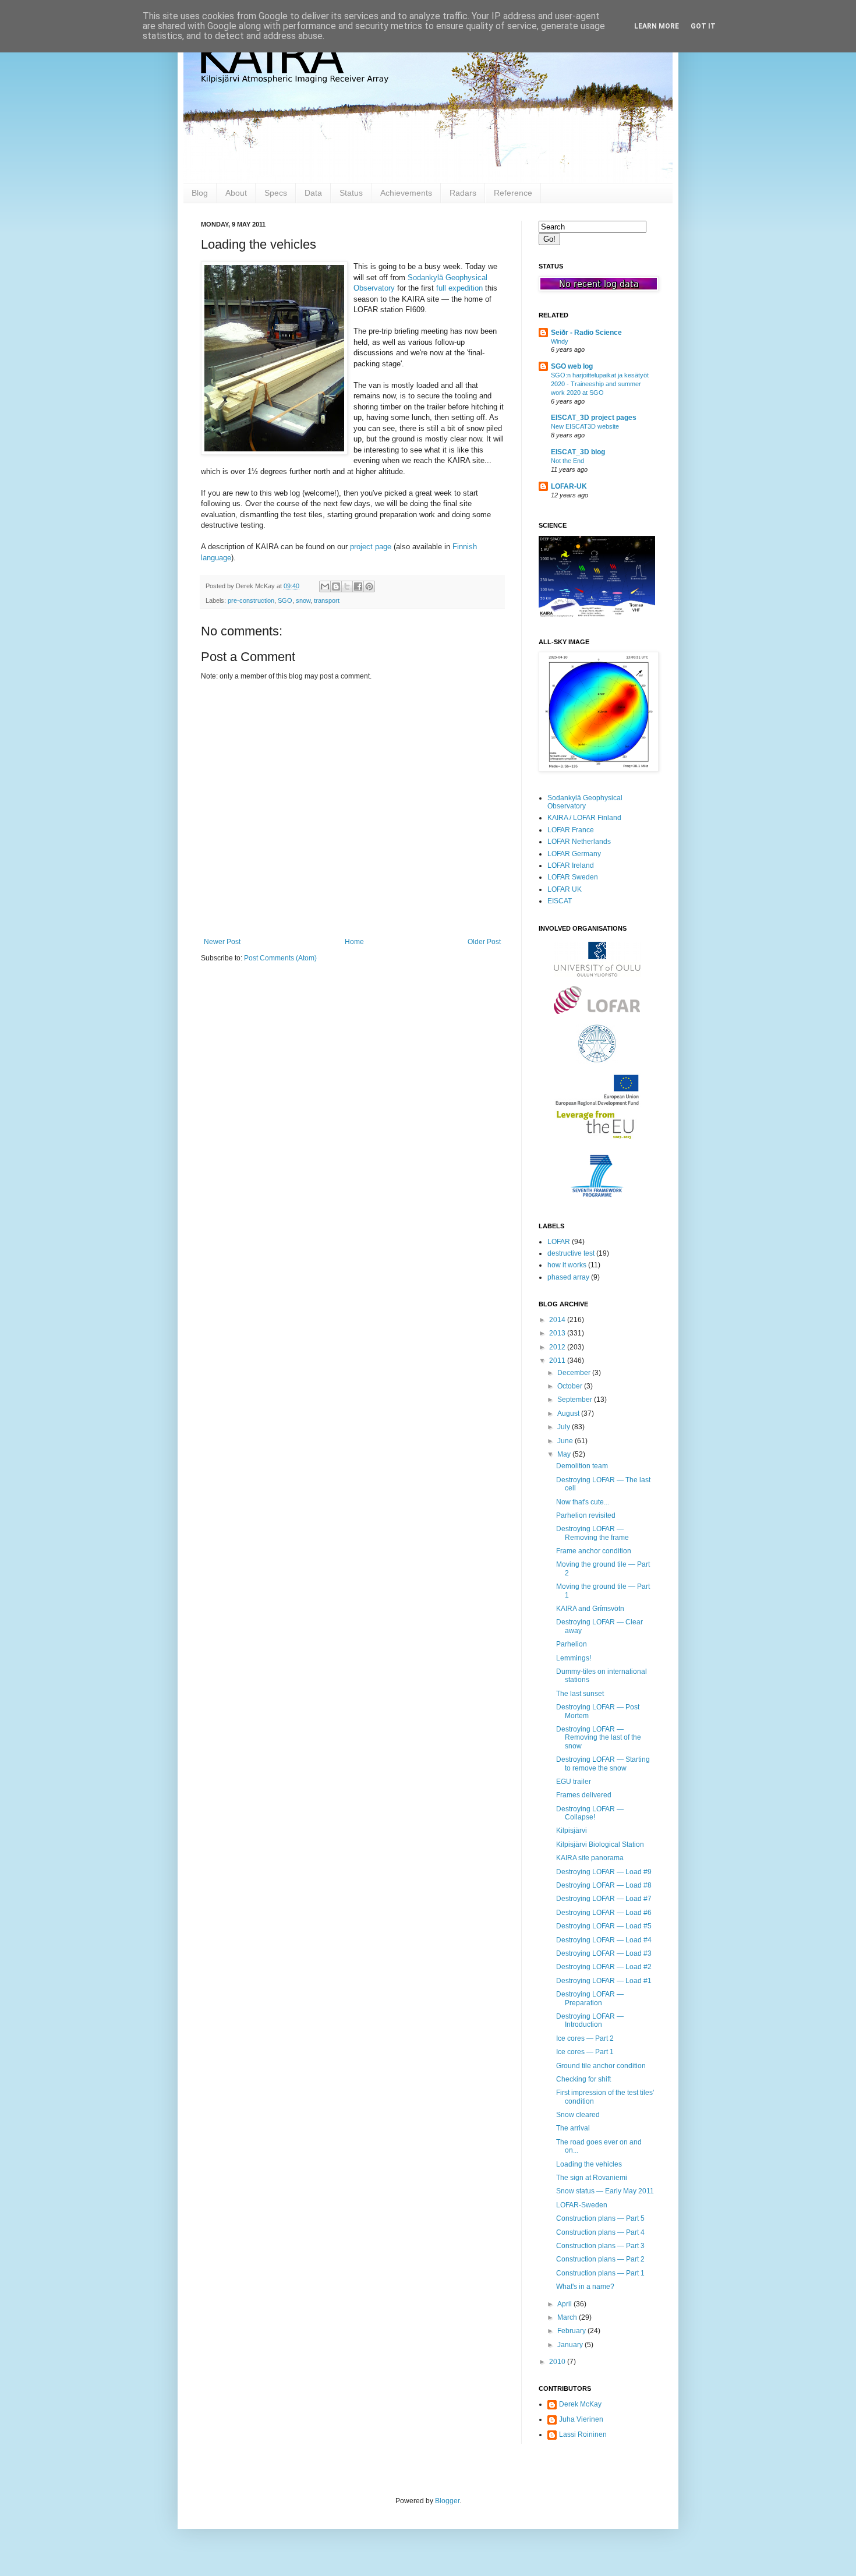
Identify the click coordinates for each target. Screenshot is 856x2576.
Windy (560, 341)
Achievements (406, 193)
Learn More (657, 26)
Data (313, 193)
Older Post (484, 942)
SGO (285, 600)
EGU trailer (574, 1782)
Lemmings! (574, 1658)
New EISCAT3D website (585, 426)
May (565, 1454)
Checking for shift (583, 2079)
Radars (463, 193)
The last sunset (580, 1694)
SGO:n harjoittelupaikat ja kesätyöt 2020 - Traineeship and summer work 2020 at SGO (600, 384)
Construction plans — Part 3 (600, 2246)
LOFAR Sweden (573, 877)
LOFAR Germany (574, 854)
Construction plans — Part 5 (600, 2218)
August (569, 1414)
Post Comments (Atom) (280, 958)
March (568, 2317)
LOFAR (559, 1242)
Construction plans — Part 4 (600, 2232)
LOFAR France (571, 830)
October (571, 1386)
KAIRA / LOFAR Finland (584, 818)
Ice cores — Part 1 (585, 2052)
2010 (558, 2362)
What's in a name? (585, 2287)
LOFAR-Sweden (582, 2205)
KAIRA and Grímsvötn (590, 1609)
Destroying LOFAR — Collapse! (590, 1813)
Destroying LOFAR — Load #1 (604, 1981)
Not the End (567, 461)
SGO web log (572, 366)
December (575, 1373)
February (572, 2331)
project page (371, 547)
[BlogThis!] (336, 586)
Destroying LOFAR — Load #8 (604, 1885)
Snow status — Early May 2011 (605, 2191)
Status (351, 193)
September (576, 1400)
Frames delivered (584, 1795)
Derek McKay (580, 2404)
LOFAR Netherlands (579, 842)
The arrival (573, 2128)
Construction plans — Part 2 (600, 2259)
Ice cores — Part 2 (585, 2038)
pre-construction (251, 600)
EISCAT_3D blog (578, 452)
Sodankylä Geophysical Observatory (585, 802)
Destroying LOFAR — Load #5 (604, 1926)
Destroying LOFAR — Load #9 (604, 1872)
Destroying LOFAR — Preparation (590, 1998)
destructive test (571, 1253)
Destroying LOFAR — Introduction (590, 2020)
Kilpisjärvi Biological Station (600, 1844)
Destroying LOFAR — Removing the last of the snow (599, 1738)
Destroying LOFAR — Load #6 (604, 1913)
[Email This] (325, 586)
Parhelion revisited (586, 1515)
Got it (703, 26)
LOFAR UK (565, 889)
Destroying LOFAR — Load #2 (604, 1967)
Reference (513, 193)
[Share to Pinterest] (369, 586)
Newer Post (222, 942)
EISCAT (560, 901)
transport (327, 600)
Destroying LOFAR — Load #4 (604, 1940)
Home (354, 942)
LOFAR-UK (569, 486)
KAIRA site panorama (590, 1858)
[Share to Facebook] (358, 586)
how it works (567, 1265)
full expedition (459, 288)
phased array (568, 1277)
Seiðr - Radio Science (586, 333)
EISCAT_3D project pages (594, 418)
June (566, 1441)
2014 (558, 1320)
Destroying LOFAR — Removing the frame (593, 1533)
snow (303, 600)
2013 (558, 1333)
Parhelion (572, 1644)
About (236, 193)
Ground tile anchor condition (601, 2066)
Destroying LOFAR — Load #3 (604, 1953)
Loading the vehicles (589, 2164)
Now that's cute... (583, 1502)
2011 (558, 1361)
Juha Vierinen (581, 2419)
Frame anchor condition (594, 1551)
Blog (200, 193)
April (565, 2304)
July (565, 1427)
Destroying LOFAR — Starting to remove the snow (603, 1764)
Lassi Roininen (583, 2434)
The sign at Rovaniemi (592, 2178)
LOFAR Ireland (571, 865)
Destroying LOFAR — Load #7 (604, 1899)
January (571, 2345)
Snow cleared (578, 2115)
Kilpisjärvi (572, 1831)
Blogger (447, 2501)
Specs (276, 193)
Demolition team (582, 1466)
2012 (558, 1347)
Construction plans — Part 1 (600, 2273)
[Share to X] (347, 586)
